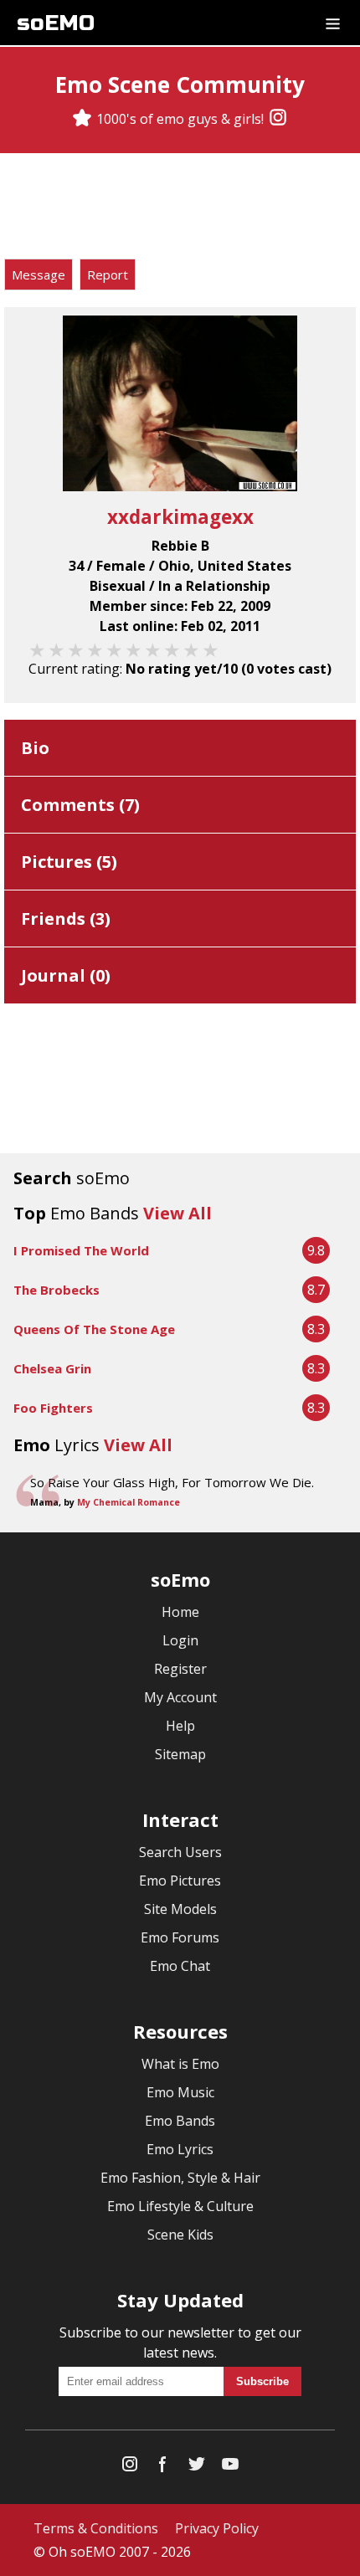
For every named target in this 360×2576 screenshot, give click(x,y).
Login (180, 1640)
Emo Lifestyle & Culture (180, 2206)
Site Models (180, 1909)
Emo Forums (180, 1937)
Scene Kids (180, 2235)
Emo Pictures (180, 1881)
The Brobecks (57, 1290)
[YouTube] (230, 2468)
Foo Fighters (53, 1408)
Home (180, 1612)
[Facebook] (163, 2468)
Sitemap (180, 1754)
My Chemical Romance (129, 1502)
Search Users (180, 1852)
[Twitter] (197, 2468)
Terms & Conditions (96, 2528)
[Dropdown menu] (333, 23)
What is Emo (180, 2064)
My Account (180, 1697)
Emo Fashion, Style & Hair (180, 2178)
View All (177, 1213)
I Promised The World (81, 1250)
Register (180, 1669)
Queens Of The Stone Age (94, 1329)
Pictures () (69, 862)
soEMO (56, 23)
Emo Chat (180, 1966)
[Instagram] (278, 119)
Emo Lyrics (180, 2149)
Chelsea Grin (52, 1368)
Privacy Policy (217, 2528)
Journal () (66, 975)
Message (39, 275)
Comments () (80, 805)
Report (108, 275)
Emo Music (180, 2092)
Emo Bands (180, 2121)
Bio (35, 748)
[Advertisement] (180, 208)
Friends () (66, 919)
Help (180, 1726)
